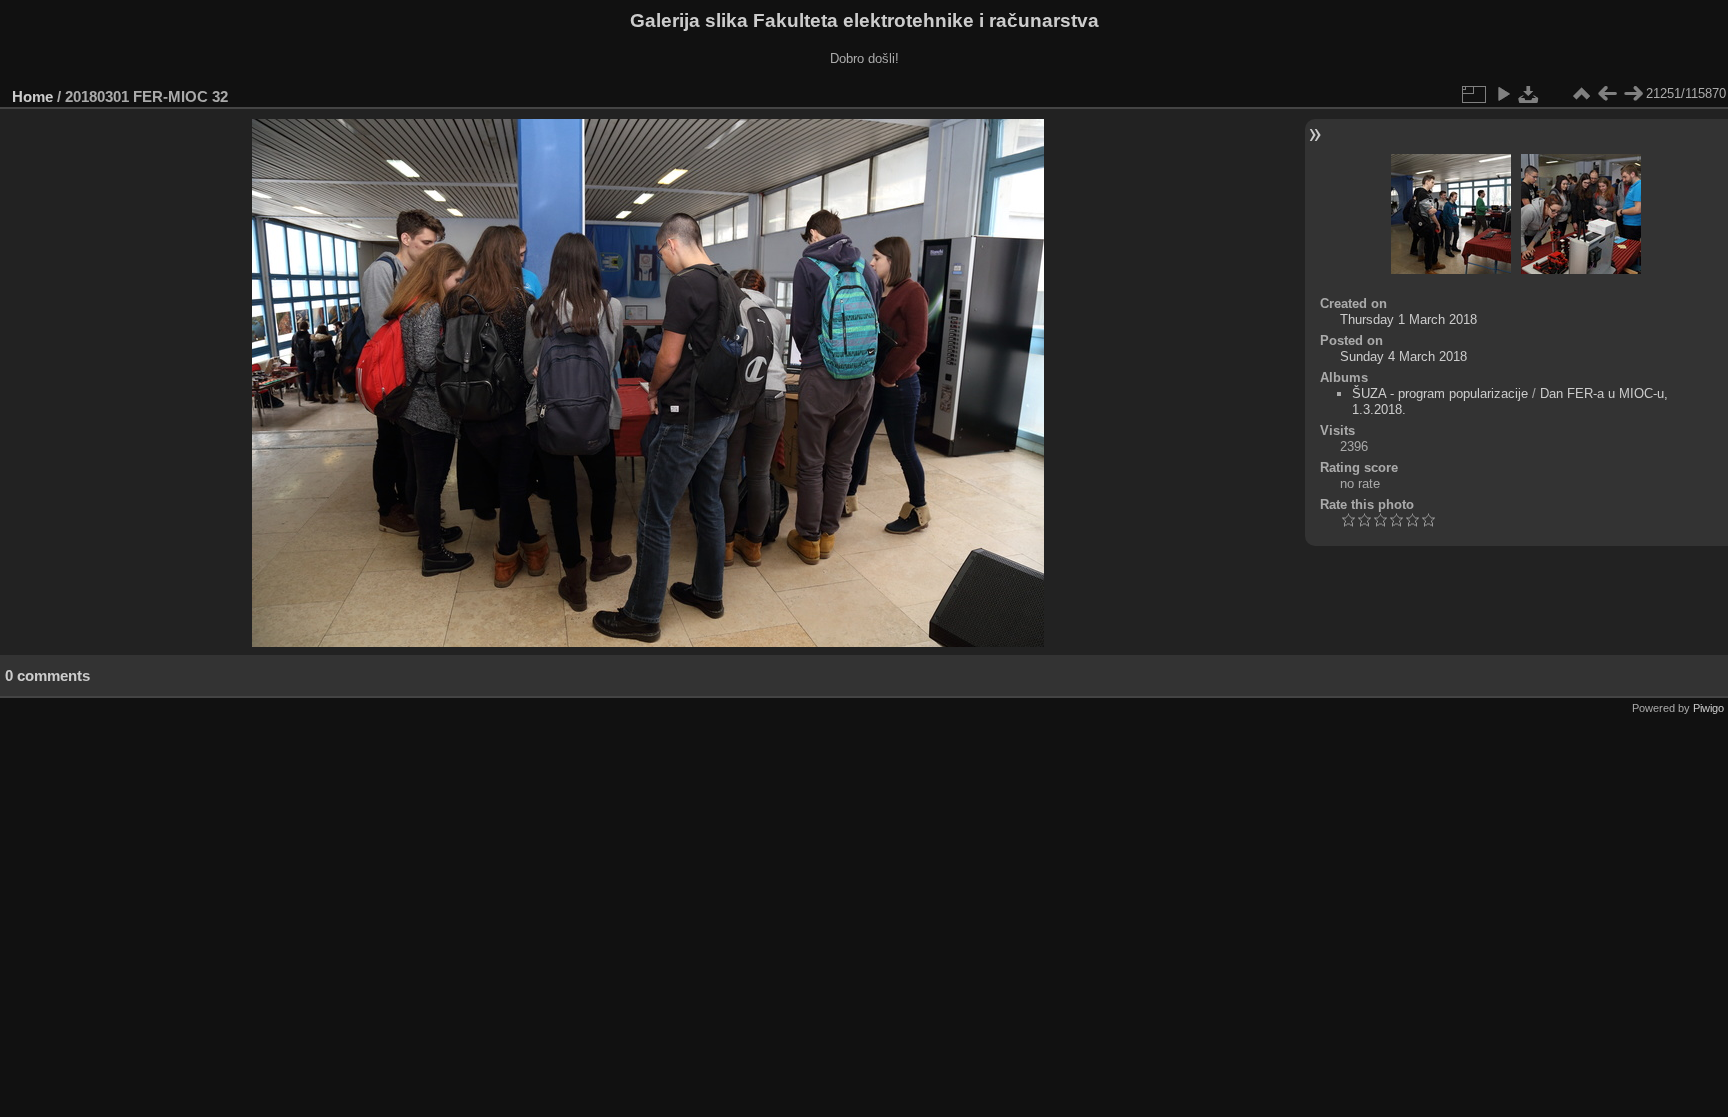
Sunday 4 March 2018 (1403, 356)
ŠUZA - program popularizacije (1440, 393)
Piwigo (1708, 708)
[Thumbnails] (1581, 94)
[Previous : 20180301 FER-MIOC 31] (1607, 94)
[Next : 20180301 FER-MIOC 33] (1633, 94)
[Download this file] (1529, 94)
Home (32, 96)
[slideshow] (1503, 94)
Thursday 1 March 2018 (1408, 319)
